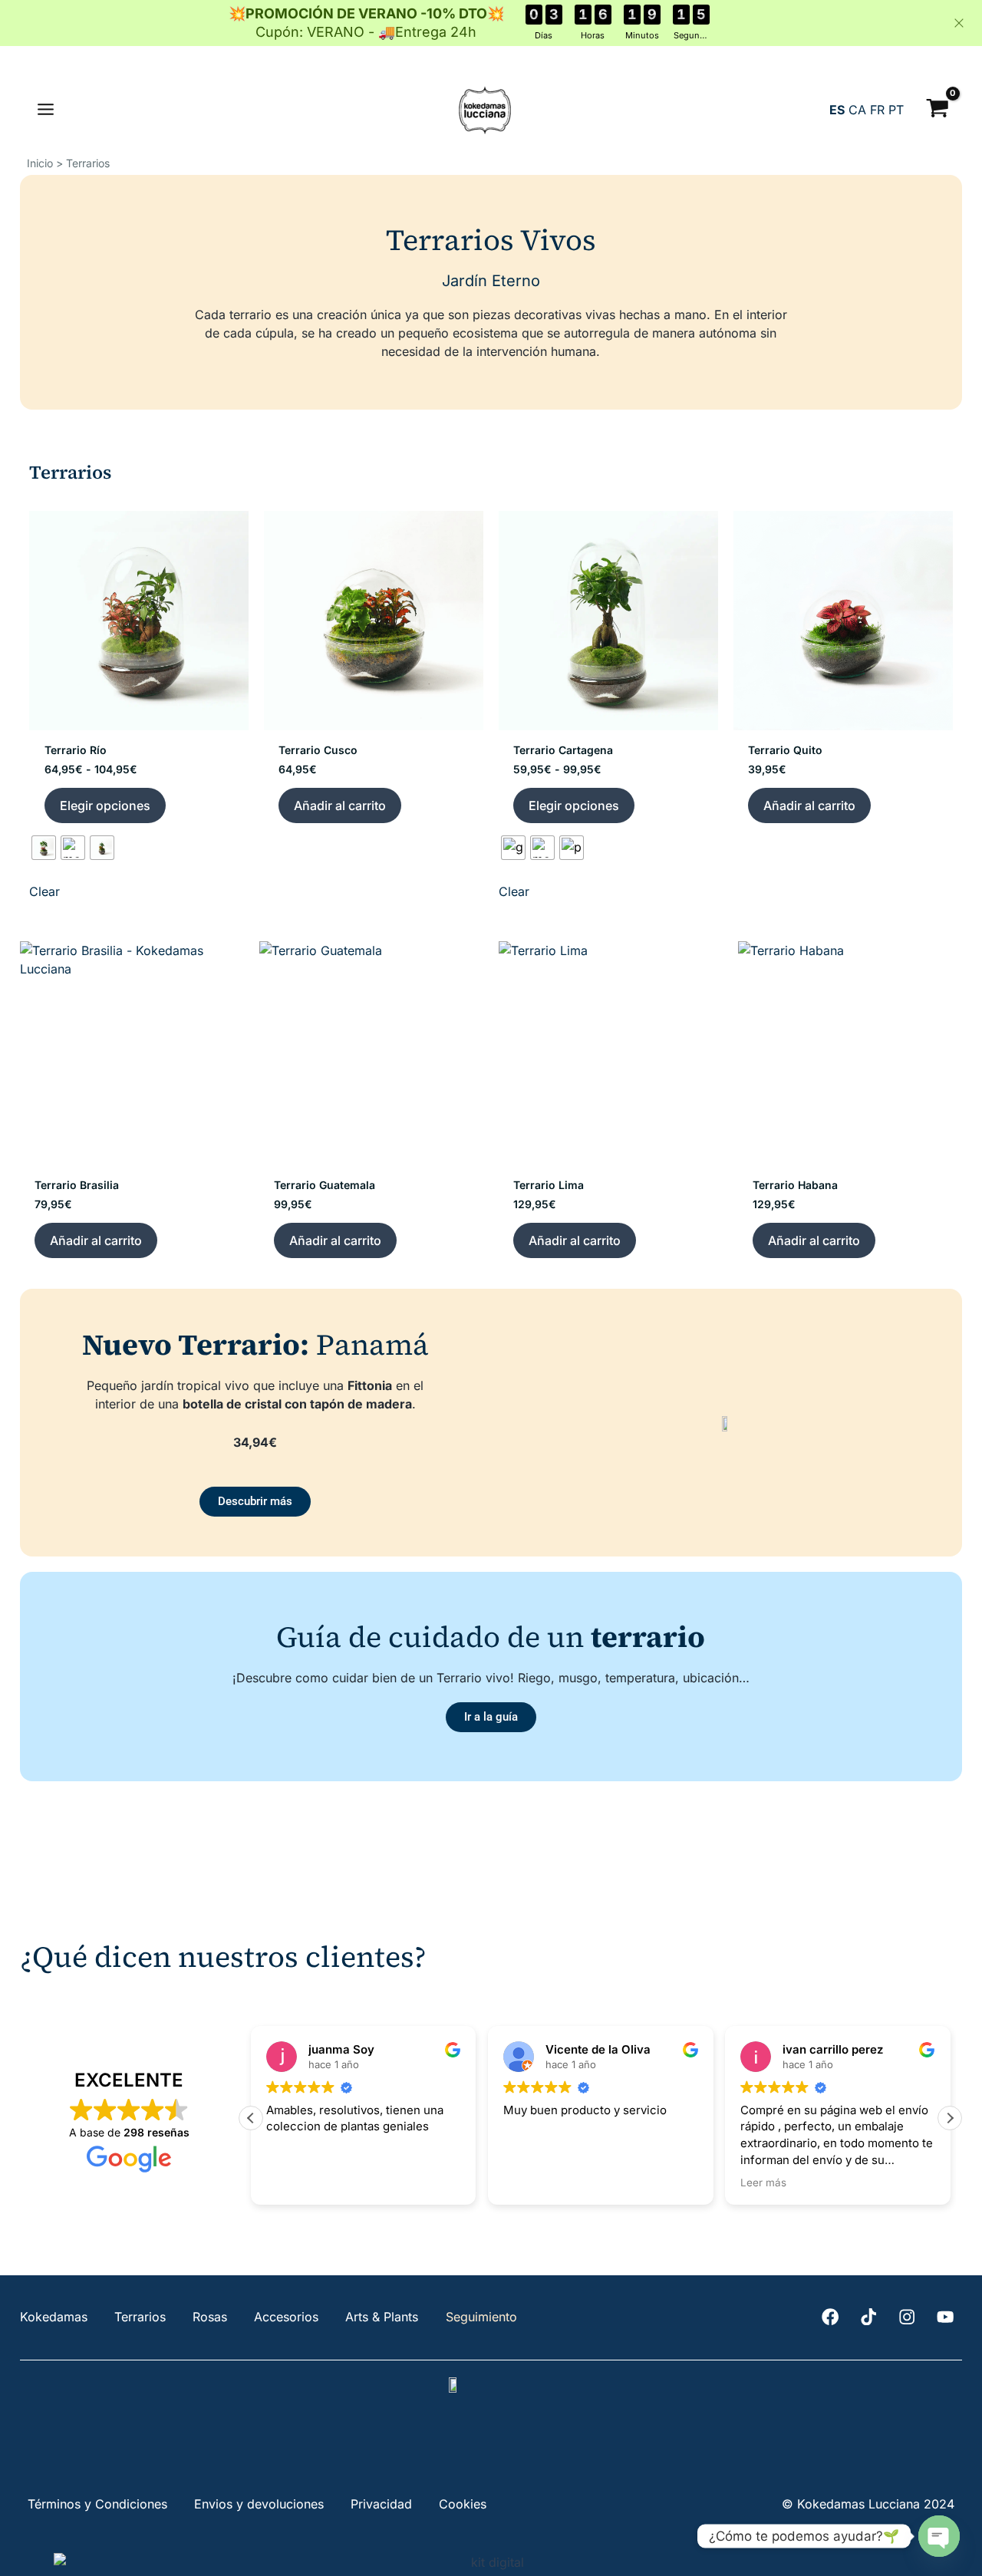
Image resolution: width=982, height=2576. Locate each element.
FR (877, 110)
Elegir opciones (105, 805)
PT (896, 110)
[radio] (44, 848)
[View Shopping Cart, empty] (937, 110)
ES (837, 110)
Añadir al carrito (340, 805)
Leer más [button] (763, 2182)
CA (857, 110)
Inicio (40, 163)
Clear (44, 891)
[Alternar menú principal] (46, 110)
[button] (950, 2118)
